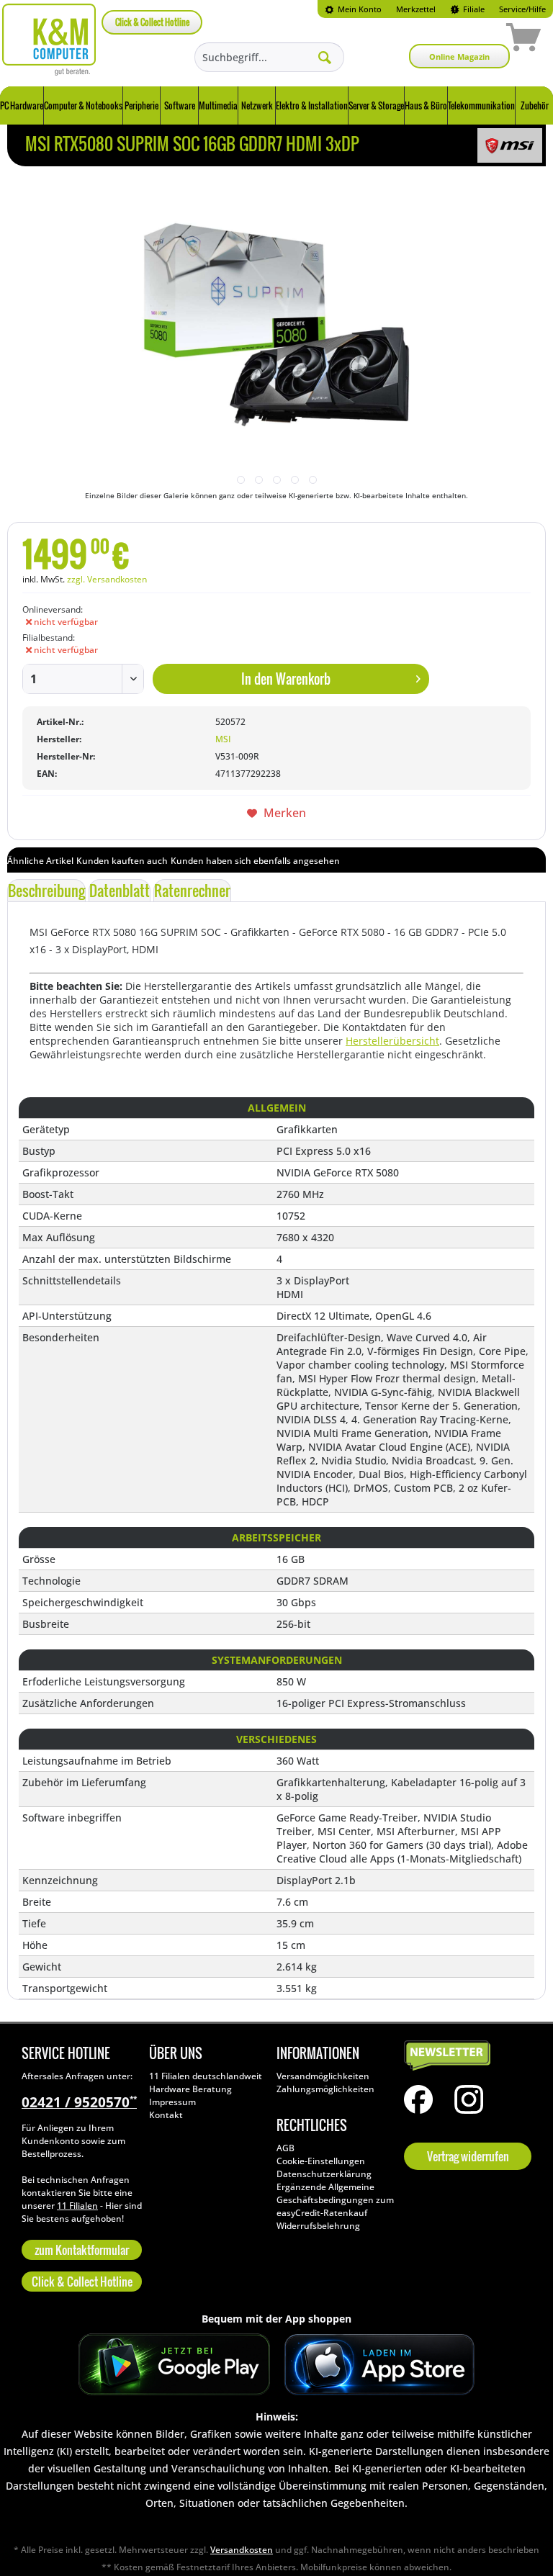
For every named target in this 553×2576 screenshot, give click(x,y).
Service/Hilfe (522, 9)
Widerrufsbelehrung (318, 2226)
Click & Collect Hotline (152, 22)
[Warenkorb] (472, 40)
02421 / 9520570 (79, 2102)
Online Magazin (459, 57)
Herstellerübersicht (392, 1041)
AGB (286, 2148)
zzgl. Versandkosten (107, 579)
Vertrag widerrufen (468, 2156)
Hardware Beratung (190, 2089)
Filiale (473, 9)
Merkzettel (416, 9)
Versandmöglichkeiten (323, 2076)
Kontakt (166, 2115)
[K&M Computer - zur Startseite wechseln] (49, 40)
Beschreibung (46, 891)
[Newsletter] (464, 2056)
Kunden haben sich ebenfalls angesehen (255, 861)
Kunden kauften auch (122, 861)
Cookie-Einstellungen (321, 2161)
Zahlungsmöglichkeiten (325, 2089)
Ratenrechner (192, 891)
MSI (223, 739)
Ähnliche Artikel (40, 861)
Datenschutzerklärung (324, 2174)
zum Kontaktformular (82, 2250)
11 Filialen (77, 2206)
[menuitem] (353, 9)
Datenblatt (120, 891)
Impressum (172, 2102)
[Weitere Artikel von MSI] (510, 145)
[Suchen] (325, 57)
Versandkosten (242, 2550)
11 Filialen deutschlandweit (206, 2076)
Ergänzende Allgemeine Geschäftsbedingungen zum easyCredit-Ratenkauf (335, 2200)
